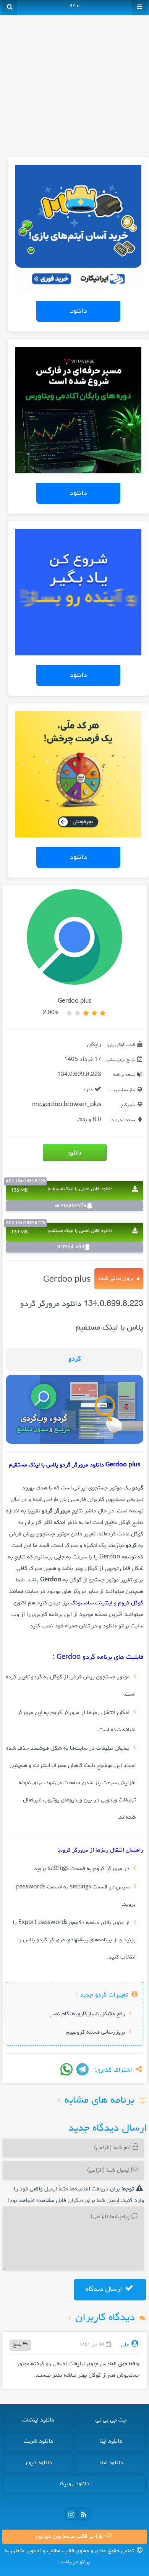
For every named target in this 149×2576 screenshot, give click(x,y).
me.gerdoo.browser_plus (67, 1105)
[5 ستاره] (69, 1013)
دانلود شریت (38, 2441)
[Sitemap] (84, 2514)
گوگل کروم (131, 1603)
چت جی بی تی (111, 2420)
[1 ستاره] (103, 1013)
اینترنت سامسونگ (92, 1603)
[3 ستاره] (86, 1013)
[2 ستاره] (94, 1013)
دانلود (78, 311)
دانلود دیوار (38, 2463)
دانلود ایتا (111, 2441)
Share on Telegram (83, 2069)
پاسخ (18, 2345)
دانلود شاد (111, 2463)
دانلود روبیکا (74, 2484)
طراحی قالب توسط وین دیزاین (70, 2537)
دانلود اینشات (38, 2420)
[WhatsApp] (66, 2069)
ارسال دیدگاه (105, 2289)
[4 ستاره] (78, 1013)
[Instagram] (71, 2514)
